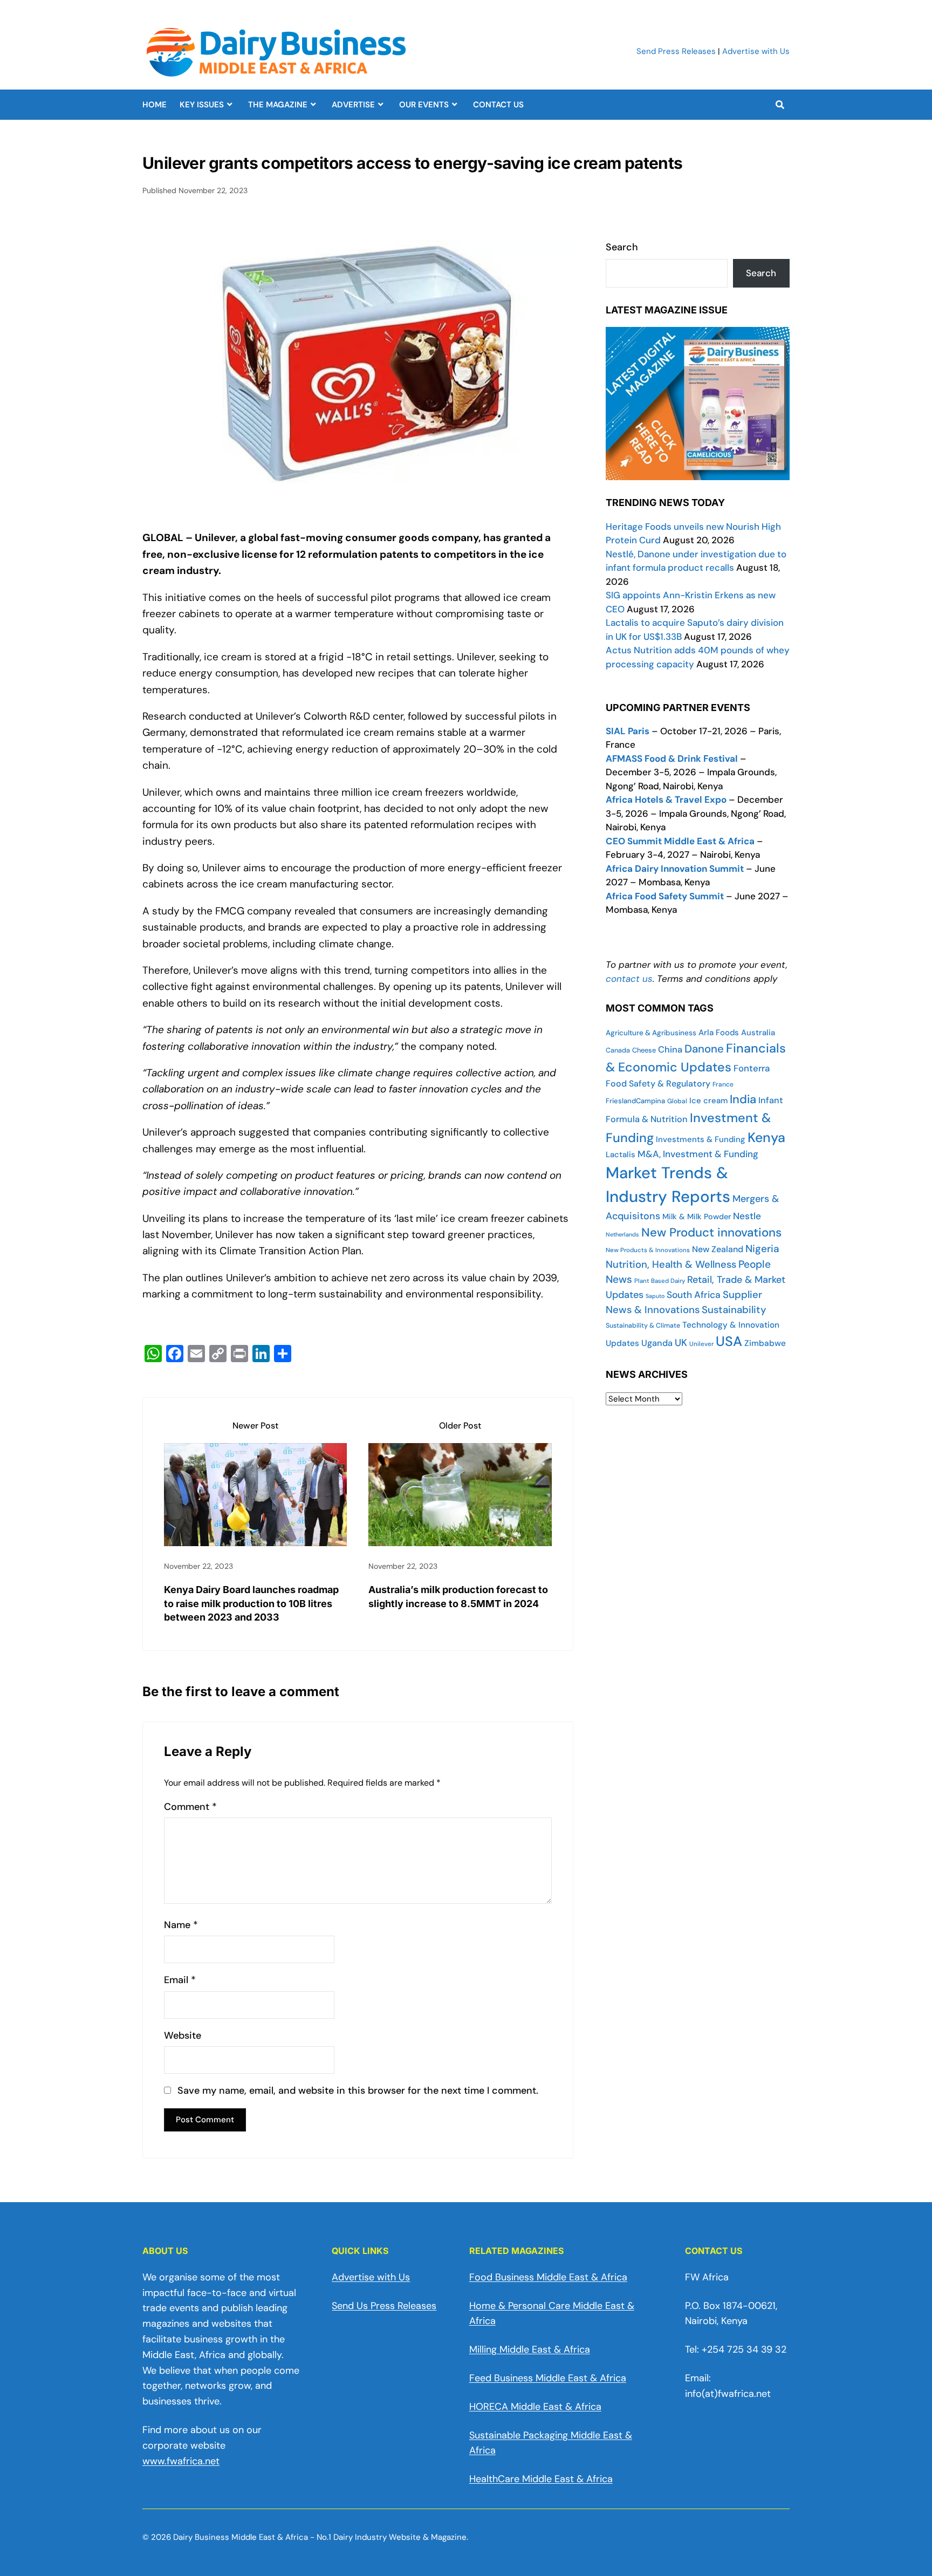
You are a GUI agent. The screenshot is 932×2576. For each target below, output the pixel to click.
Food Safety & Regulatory (658, 1084)
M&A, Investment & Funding (698, 1154)
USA (729, 1341)
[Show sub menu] (229, 105)
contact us (629, 979)
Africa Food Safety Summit (665, 896)
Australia (758, 1033)
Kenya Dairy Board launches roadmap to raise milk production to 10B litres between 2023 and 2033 (251, 1603)
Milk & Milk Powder (697, 1217)
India (743, 1099)
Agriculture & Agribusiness (651, 1033)
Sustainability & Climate (643, 1325)
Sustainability (734, 1310)
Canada (618, 1050)
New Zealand (718, 1249)
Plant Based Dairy (660, 1281)
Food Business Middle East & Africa (548, 2277)
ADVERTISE (353, 105)
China (670, 1050)
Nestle (747, 1216)
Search (622, 247)
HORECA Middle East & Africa (535, 2407)
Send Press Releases (676, 51)
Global (677, 1101)
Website (183, 2036)
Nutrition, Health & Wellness (671, 1265)
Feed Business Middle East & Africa (548, 2378)
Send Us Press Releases (384, 2306)
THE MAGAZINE (278, 105)
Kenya (766, 1137)
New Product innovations (711, 1232)
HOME (155, 105)
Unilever (701, 1344)
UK (681, 1343)
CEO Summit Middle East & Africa (680, 841)
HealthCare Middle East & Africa (541, 2479)
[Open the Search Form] (780, 105)
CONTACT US (498, 105)
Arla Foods (719, 1033)
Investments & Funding (701, 1139)
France (723, 1084)
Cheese (644, 1050)
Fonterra (752, 1068)
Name (181, 1925)
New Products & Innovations (648, 1250)
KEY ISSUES (202, 105)
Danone (704, 1049)
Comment (190, 1807)
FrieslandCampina (635, 1101)
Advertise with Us (756, 51)
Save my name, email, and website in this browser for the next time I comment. (358, 2091)
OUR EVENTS (424, 105)
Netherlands (622, 1234)
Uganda (657, 1343)
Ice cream (708, 1101)
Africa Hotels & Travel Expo (666, 800)
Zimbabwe (765, 1343)
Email (180, 1980)
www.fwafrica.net (181, 2461)
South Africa (694, 1295)
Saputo (655, 1296)
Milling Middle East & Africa (530, 2349)
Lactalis (621, 1154)
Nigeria (762, 1249)
